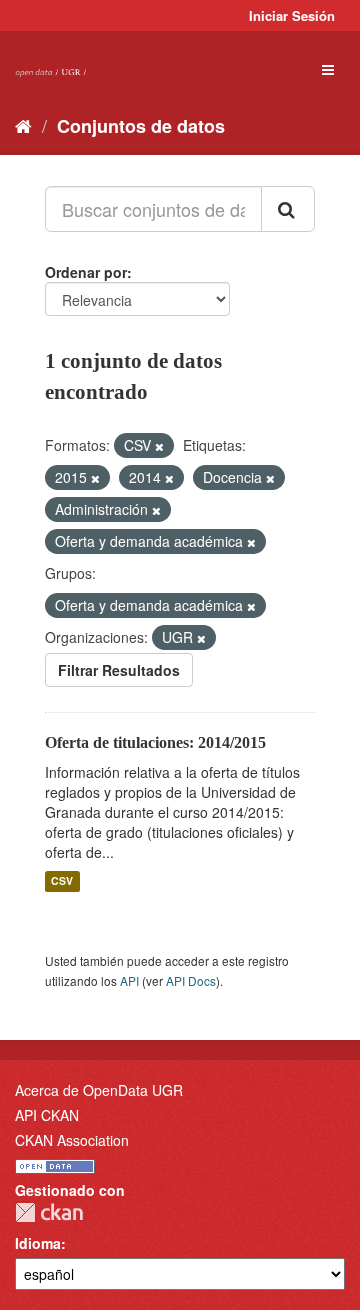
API (129, 980)
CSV (62, 881)
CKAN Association (72, 1140)
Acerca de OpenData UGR (99, 1090)
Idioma (38, 1243)
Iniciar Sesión (292, 15)
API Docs (191, 980)
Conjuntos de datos (141, 126)
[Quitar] (159, 446)
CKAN (49, 1212)
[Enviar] (288, 209)
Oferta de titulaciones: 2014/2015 (155, 742)
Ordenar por (86, 272)
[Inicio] (23, 125)
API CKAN (47, 1115)
